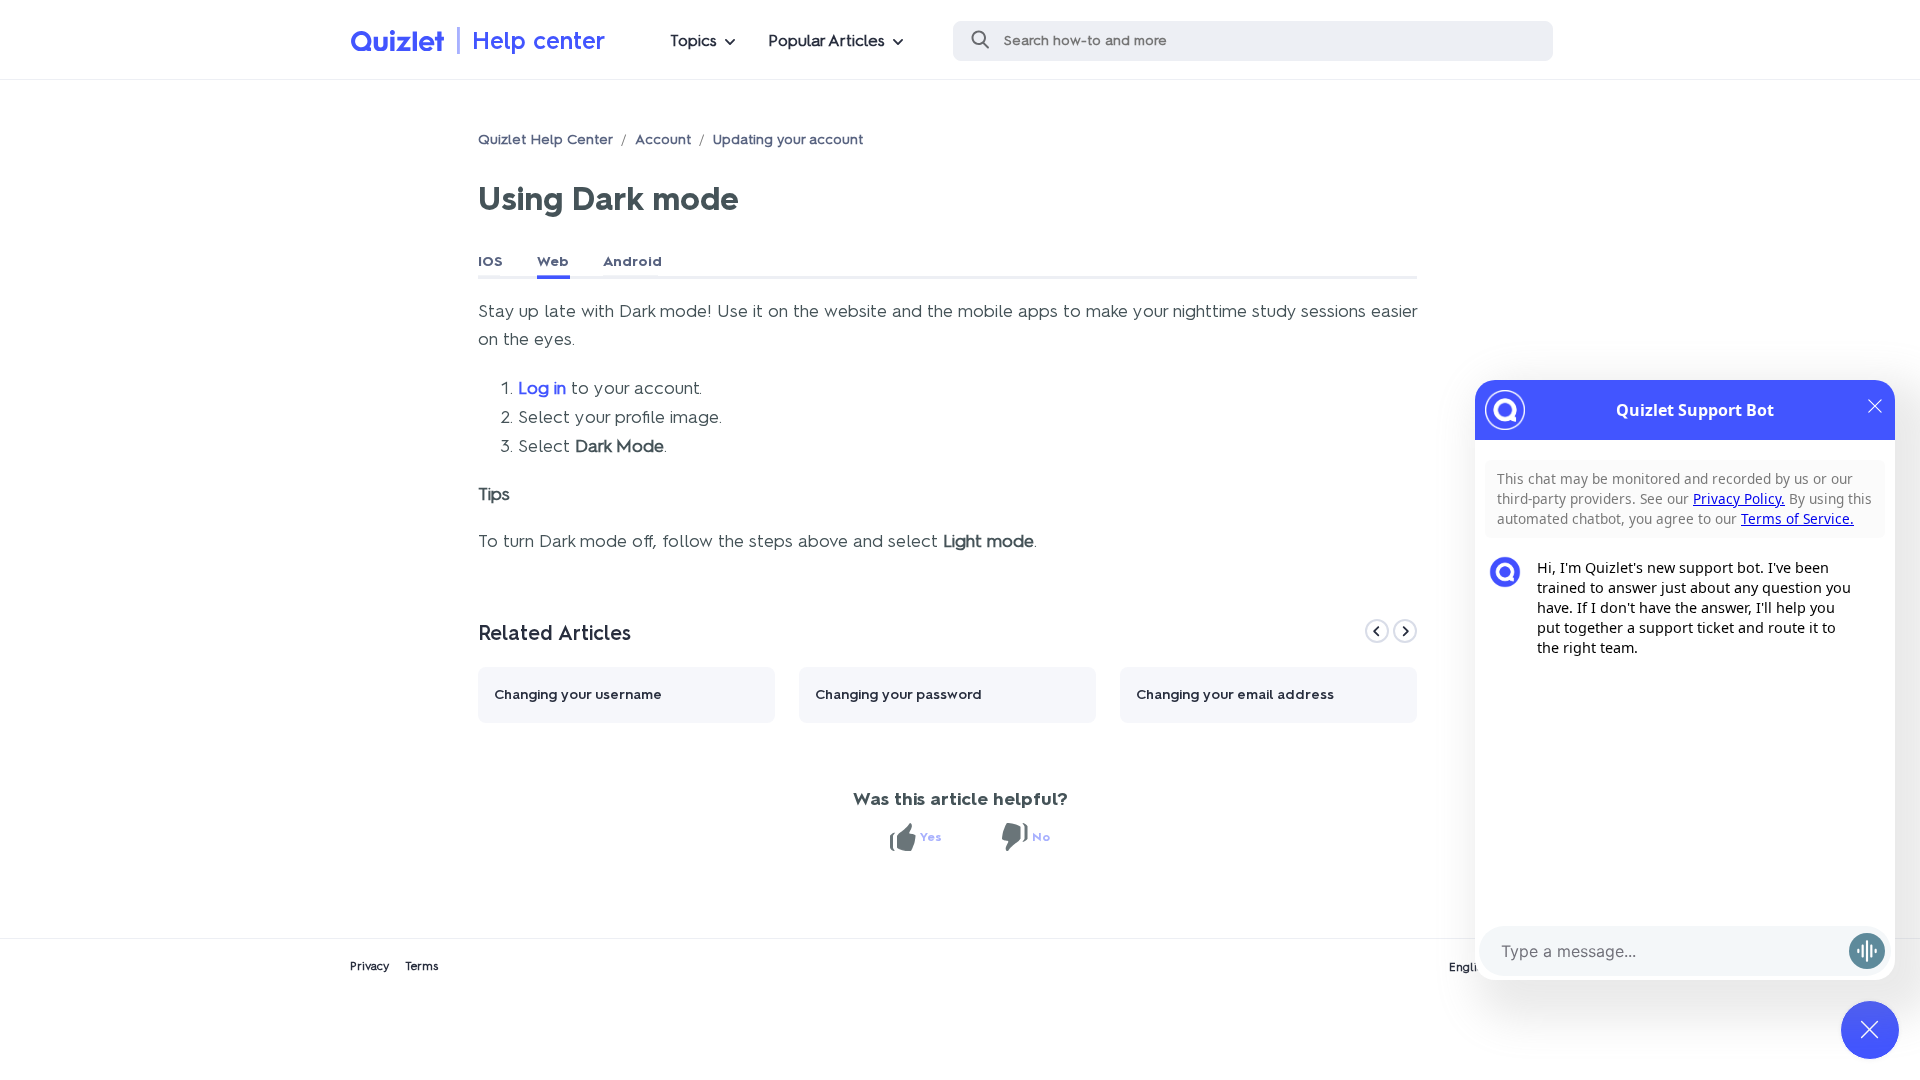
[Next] (1405, 631)
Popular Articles (826, 40)
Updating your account (788, 139)
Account (663, 139)
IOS (490, 261)
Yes (931, 837)
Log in (542, 388)
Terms (421, 966)
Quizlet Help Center (545, 139)
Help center (538, 40)
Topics (693, 40)
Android (632, 261)
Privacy (369, 966)
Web (553, 261)
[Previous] (1377, 631)
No (1041, 837)
